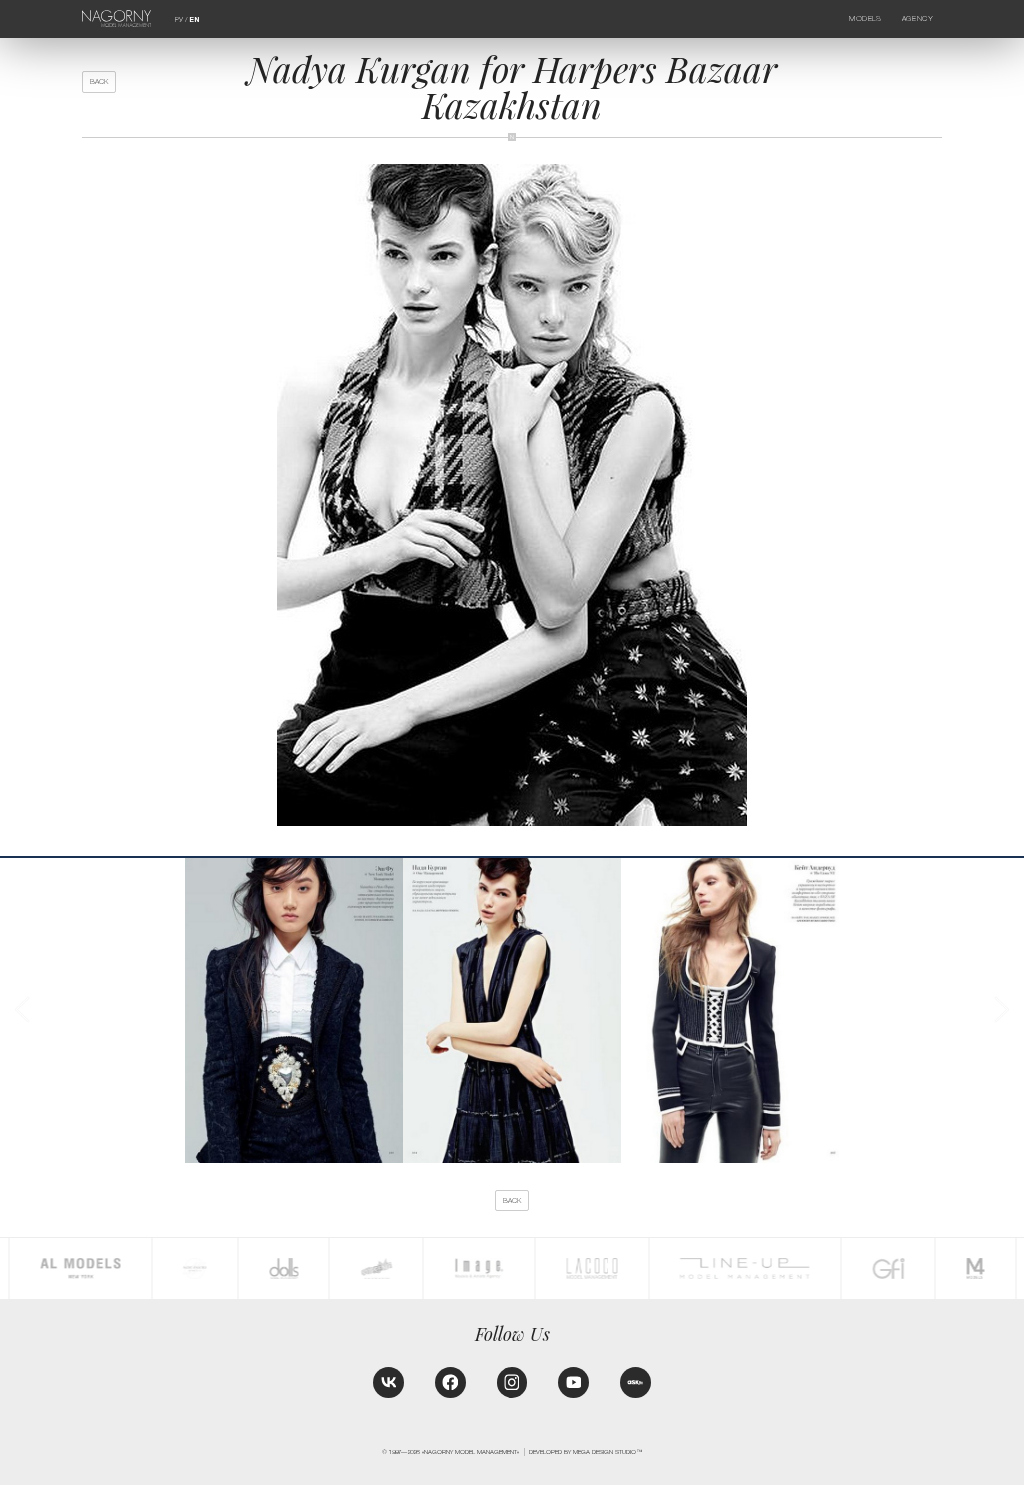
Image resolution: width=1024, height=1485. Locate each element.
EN (194, 20)
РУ (179, 19)
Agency (917, 18)
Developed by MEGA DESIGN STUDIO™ (585, 1451)
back (99, 81)
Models (865, 18)
